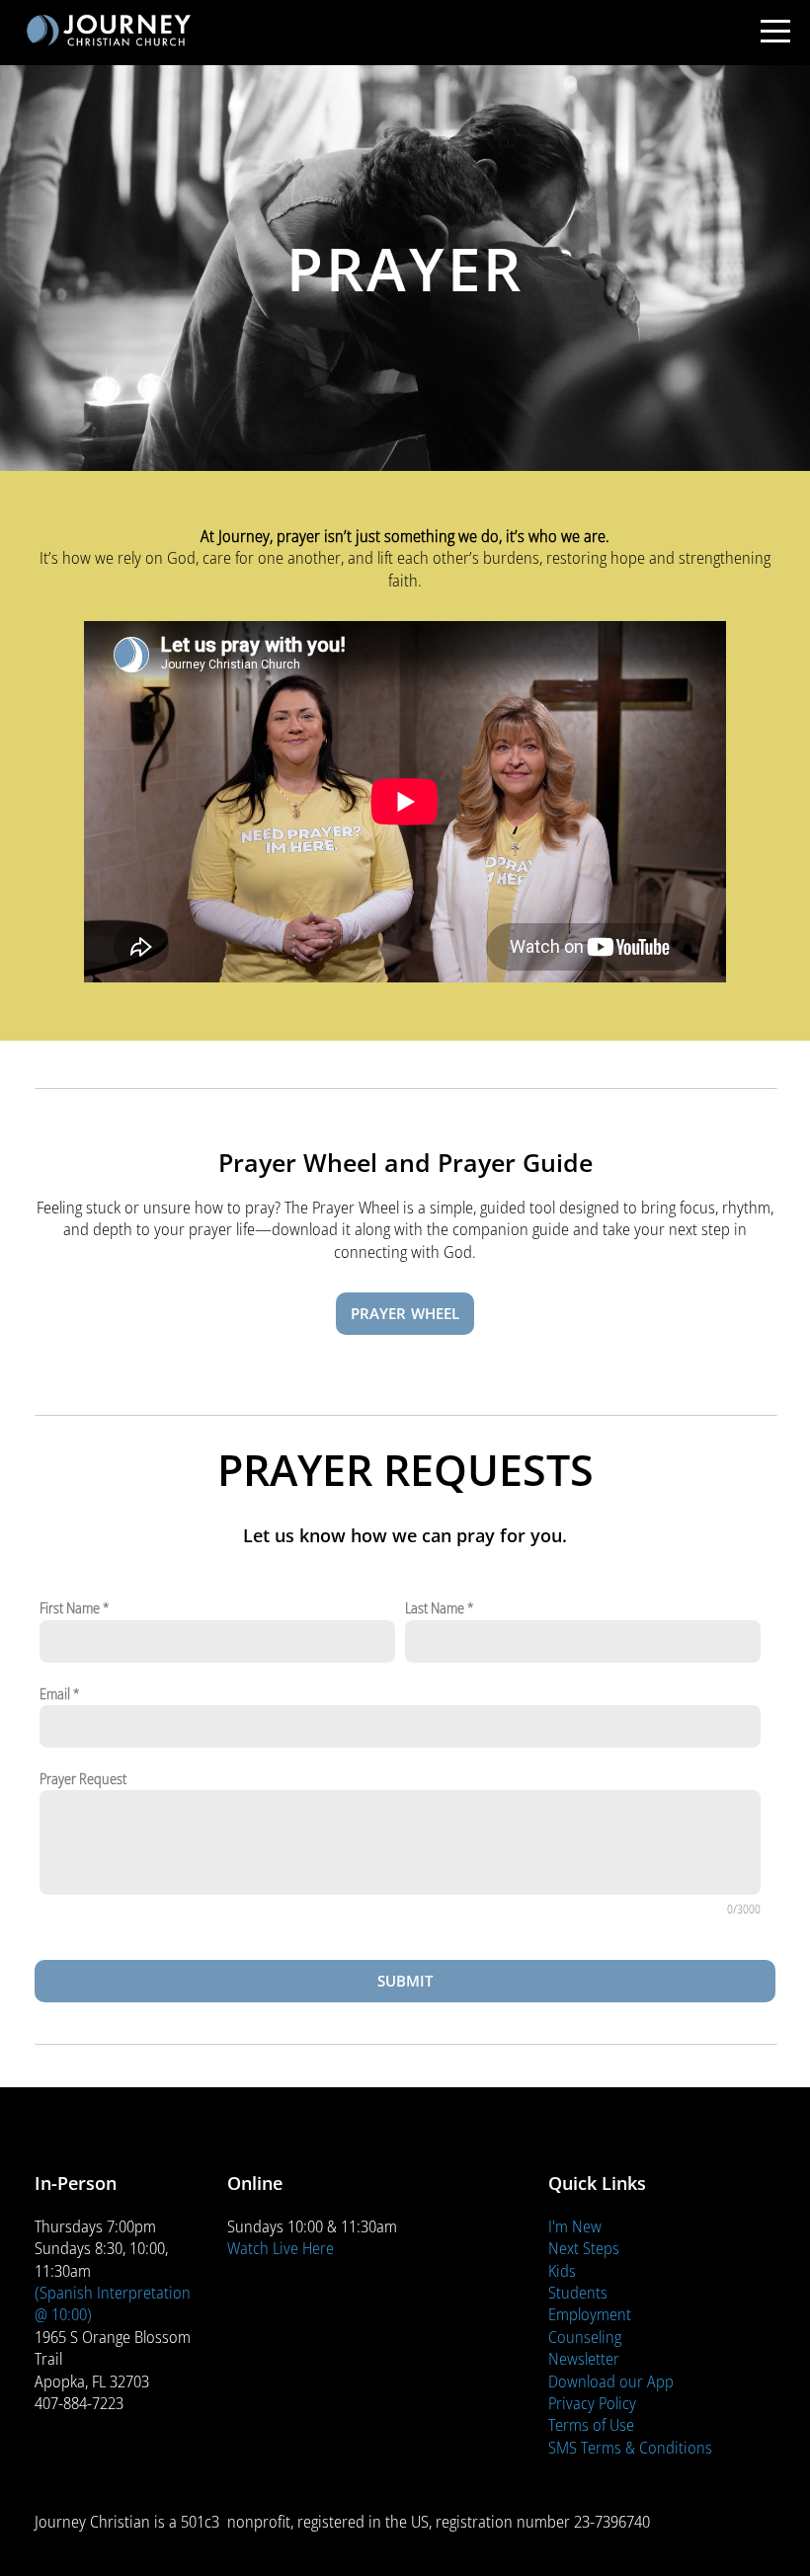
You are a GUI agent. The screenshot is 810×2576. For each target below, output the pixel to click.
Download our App (611, 2381)
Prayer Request (83, 1779)
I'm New (575, 2226)
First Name (70, 1608)
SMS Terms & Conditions (630, 2447)
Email (55, 1694)
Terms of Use (591, 2424)
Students (578, 2292)
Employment (590, 2314)
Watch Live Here (281, 2248)
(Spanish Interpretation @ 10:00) (113, 2303)
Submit (405, 1981)
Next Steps (584, 2248)
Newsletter (584, 2358)
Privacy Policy (592, 2403)
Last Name (435, 1608)
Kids (562, 2270)
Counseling (585, 2337)
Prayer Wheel (405, 1313)
